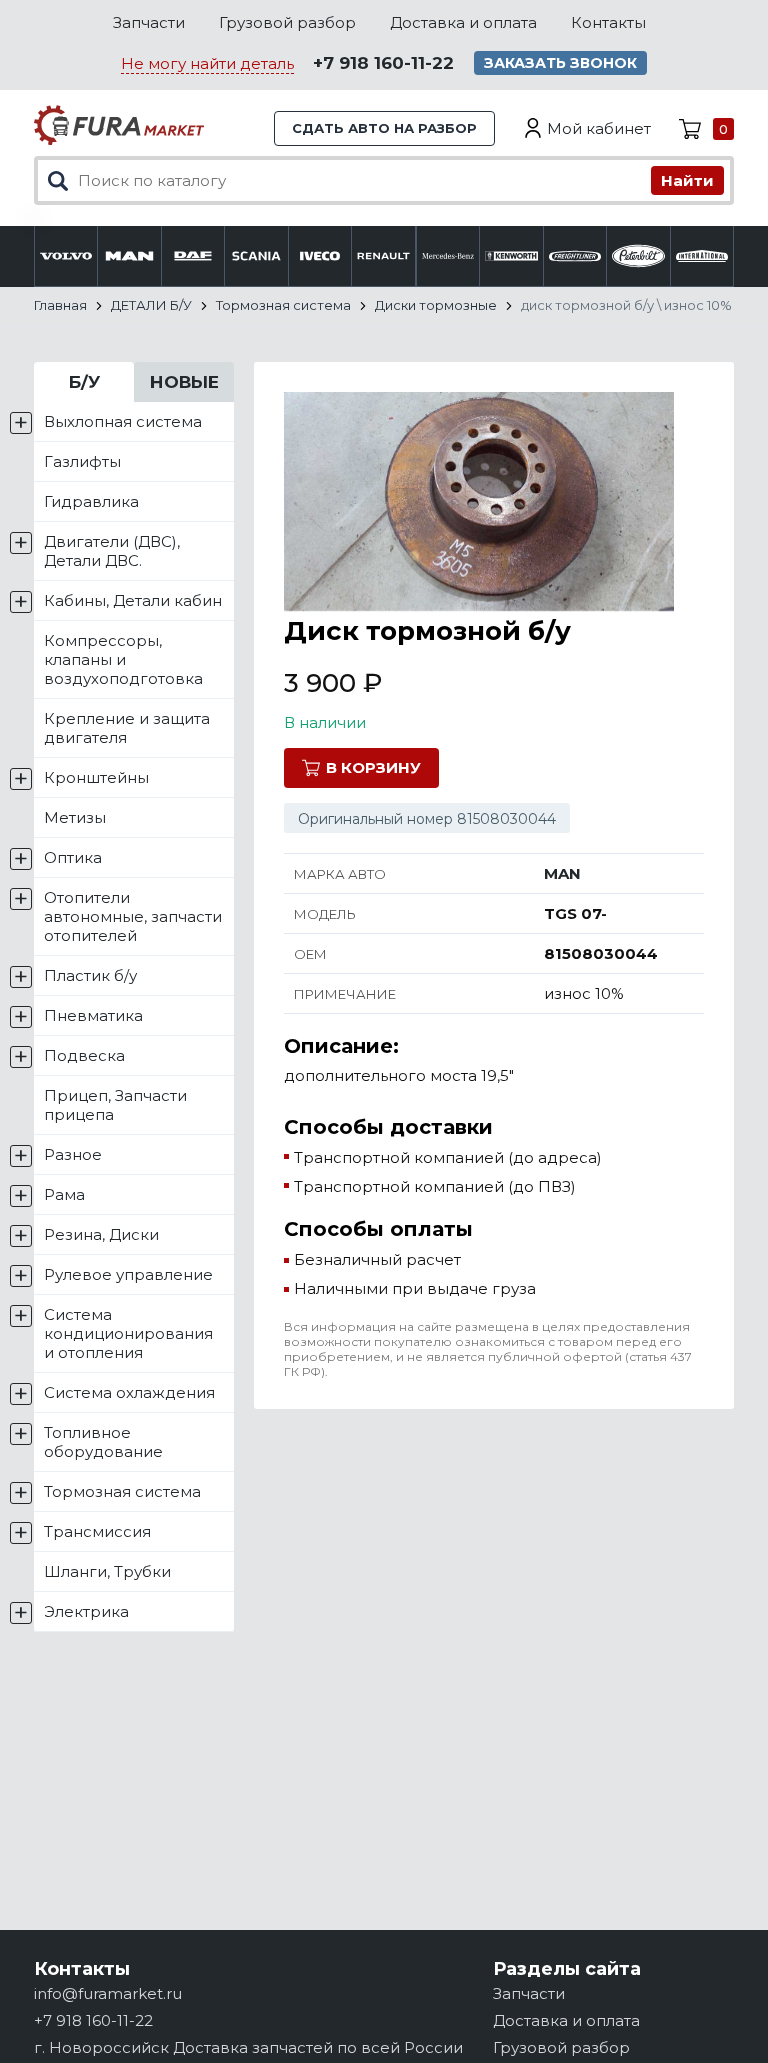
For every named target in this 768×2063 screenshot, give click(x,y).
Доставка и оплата (463, 22)
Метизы (75, 817)
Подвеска (84, 1055)
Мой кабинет (599, 128)
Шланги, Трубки (107, 1571)
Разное (73, 1154)
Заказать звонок (560, 63)
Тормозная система (122, 1491)
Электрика (86, 1611)
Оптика (73, 857)
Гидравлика (91, 501)
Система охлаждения (129, 1392)
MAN (562, 873)
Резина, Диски (101, 1234)
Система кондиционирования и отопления (128, 1333)
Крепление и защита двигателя (127, 728)
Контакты (608, 22)
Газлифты (82, 461)
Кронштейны (96, 777)
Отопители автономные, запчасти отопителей (133, 916)
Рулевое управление (128, 1274)
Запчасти (149, 22)
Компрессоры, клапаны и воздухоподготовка (123, 659)
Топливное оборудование (103, 1442)
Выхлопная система (123, 421)
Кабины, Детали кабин (133, 600)
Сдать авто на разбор (384, 128)
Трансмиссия (97, 1531)
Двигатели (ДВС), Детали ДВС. (112, 551)
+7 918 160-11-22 (383, 63)
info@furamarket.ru (108, 1993)
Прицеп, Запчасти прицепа (115, 1105)
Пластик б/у (90, 975)
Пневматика (93, 1015)
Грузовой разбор (287, 22)
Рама (64, 1194)
